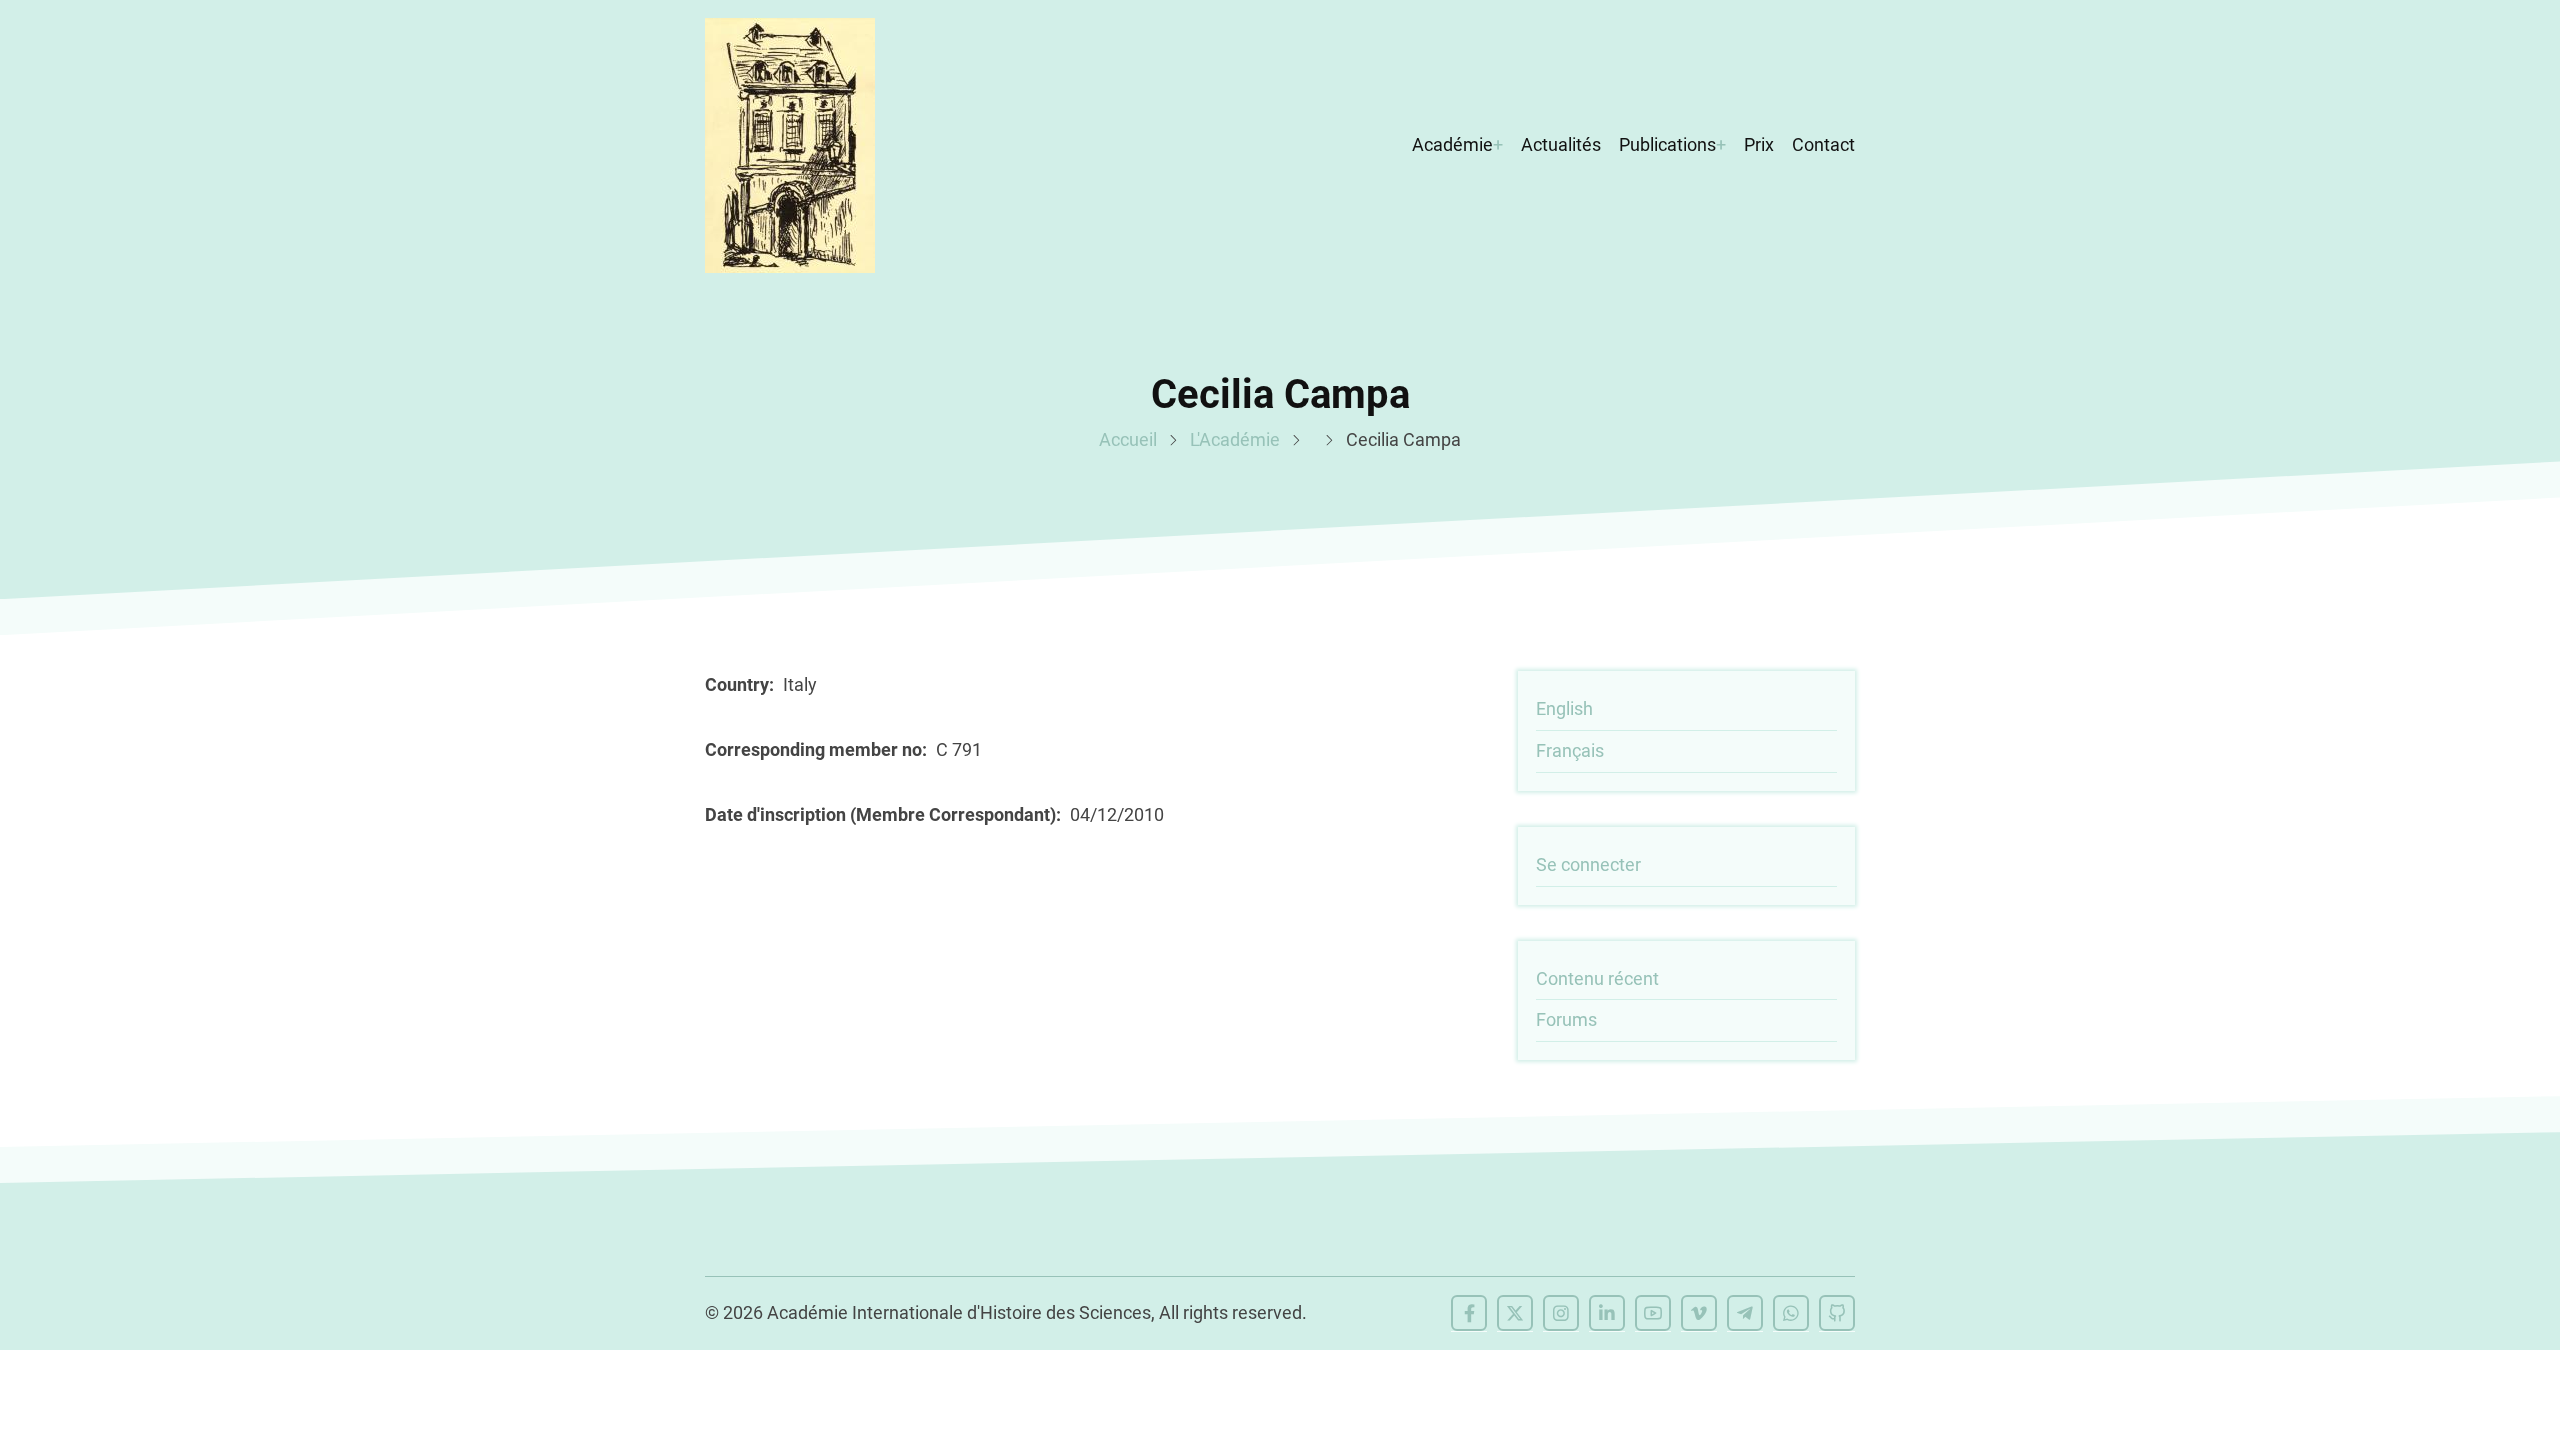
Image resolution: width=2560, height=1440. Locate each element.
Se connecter (1588, 864)
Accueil (1128, 439)
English (1564, 708)
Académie (1452, 144)
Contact (1823, 144)
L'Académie (1235, 439)
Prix (1759, 144)
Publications (1667, 144)
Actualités (1561, 144)
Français (1570, 750)
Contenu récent (1597, 978)
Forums (1566, 1019)
